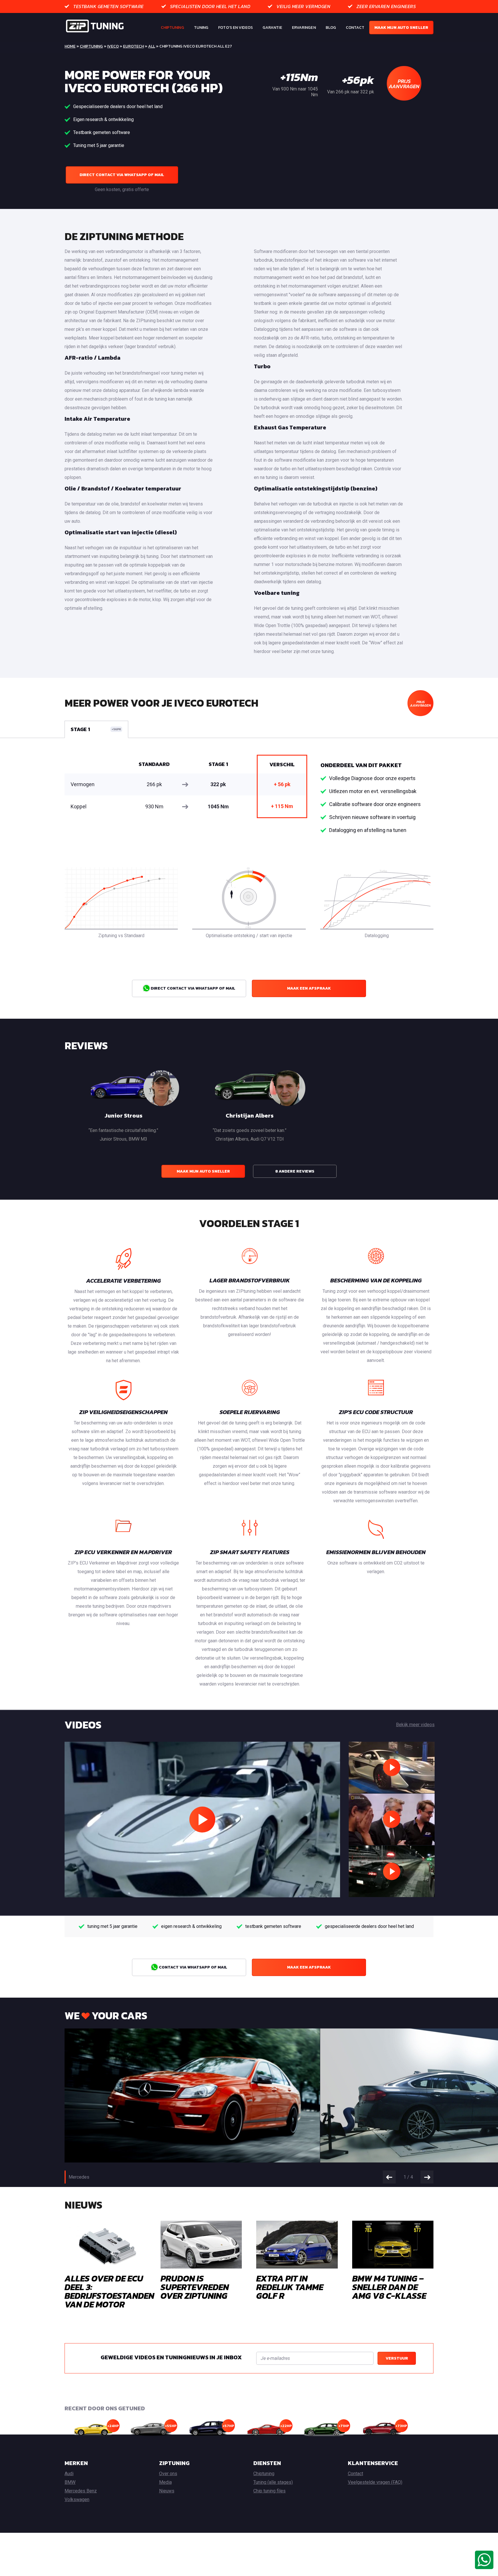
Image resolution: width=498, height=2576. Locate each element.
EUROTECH (133, 46)
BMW (70, 2482)
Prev (389, 2177)
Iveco (113, 46)
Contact (355, 28)
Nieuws (167, 2491)
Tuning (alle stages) (273, 2482)
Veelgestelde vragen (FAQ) (375, 2482)
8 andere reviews (295, 1171)
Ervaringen (304, 28)
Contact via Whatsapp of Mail (193, 1967)
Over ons (168, 2474)
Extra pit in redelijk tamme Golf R (290, 2287)
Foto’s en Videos (235, 28)
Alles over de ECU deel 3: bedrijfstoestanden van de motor (109, 2291)
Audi (69, 2474)
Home (70, 46)
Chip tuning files (269, 2491)
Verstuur (397, 2358)
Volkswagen (77, 2499)
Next (427, 2177)
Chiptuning (172, 28)
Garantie (272, 28)
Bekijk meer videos (415, 1725)
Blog (331, 28)
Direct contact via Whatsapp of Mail (122, 175)
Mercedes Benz (81, 2491)
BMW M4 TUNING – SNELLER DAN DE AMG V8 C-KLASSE (389, 2287)
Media (165, 2482)
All (152, 46)
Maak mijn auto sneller (401, 28)
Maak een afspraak (309, 988)
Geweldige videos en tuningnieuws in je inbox (171, 2357)
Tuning (201, 28)
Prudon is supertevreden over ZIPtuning (195, 2287)
